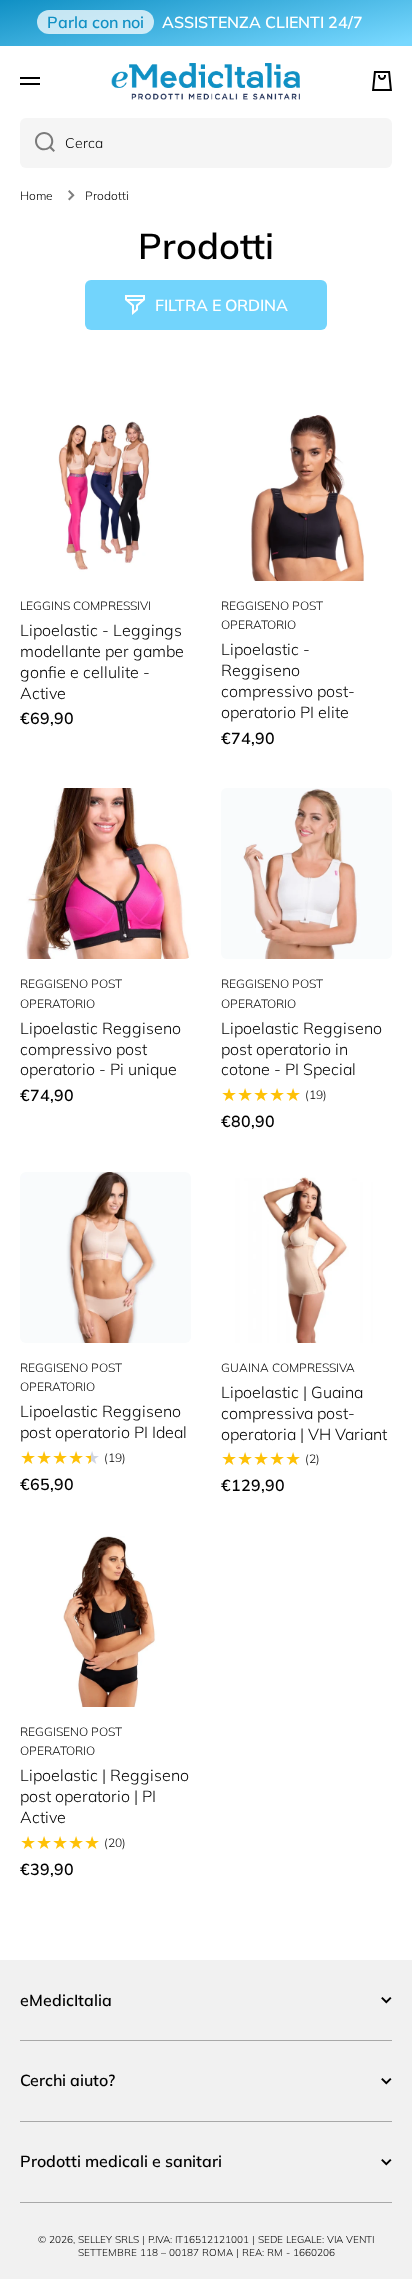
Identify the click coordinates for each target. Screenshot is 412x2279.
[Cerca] (37, 143)
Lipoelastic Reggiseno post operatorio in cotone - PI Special (301, 1049)
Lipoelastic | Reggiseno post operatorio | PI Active (104, 1796)
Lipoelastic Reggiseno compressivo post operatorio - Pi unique (100, 1049)
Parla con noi (95, 22)
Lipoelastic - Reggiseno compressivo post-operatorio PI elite (288, 680)
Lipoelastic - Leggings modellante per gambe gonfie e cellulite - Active (102, 661)
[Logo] (206, 81)
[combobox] (206, 143)
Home (36, 195)
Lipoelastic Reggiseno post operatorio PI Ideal (103, 1421)
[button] (382, 81)
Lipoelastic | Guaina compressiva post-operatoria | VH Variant (304, 1413)
